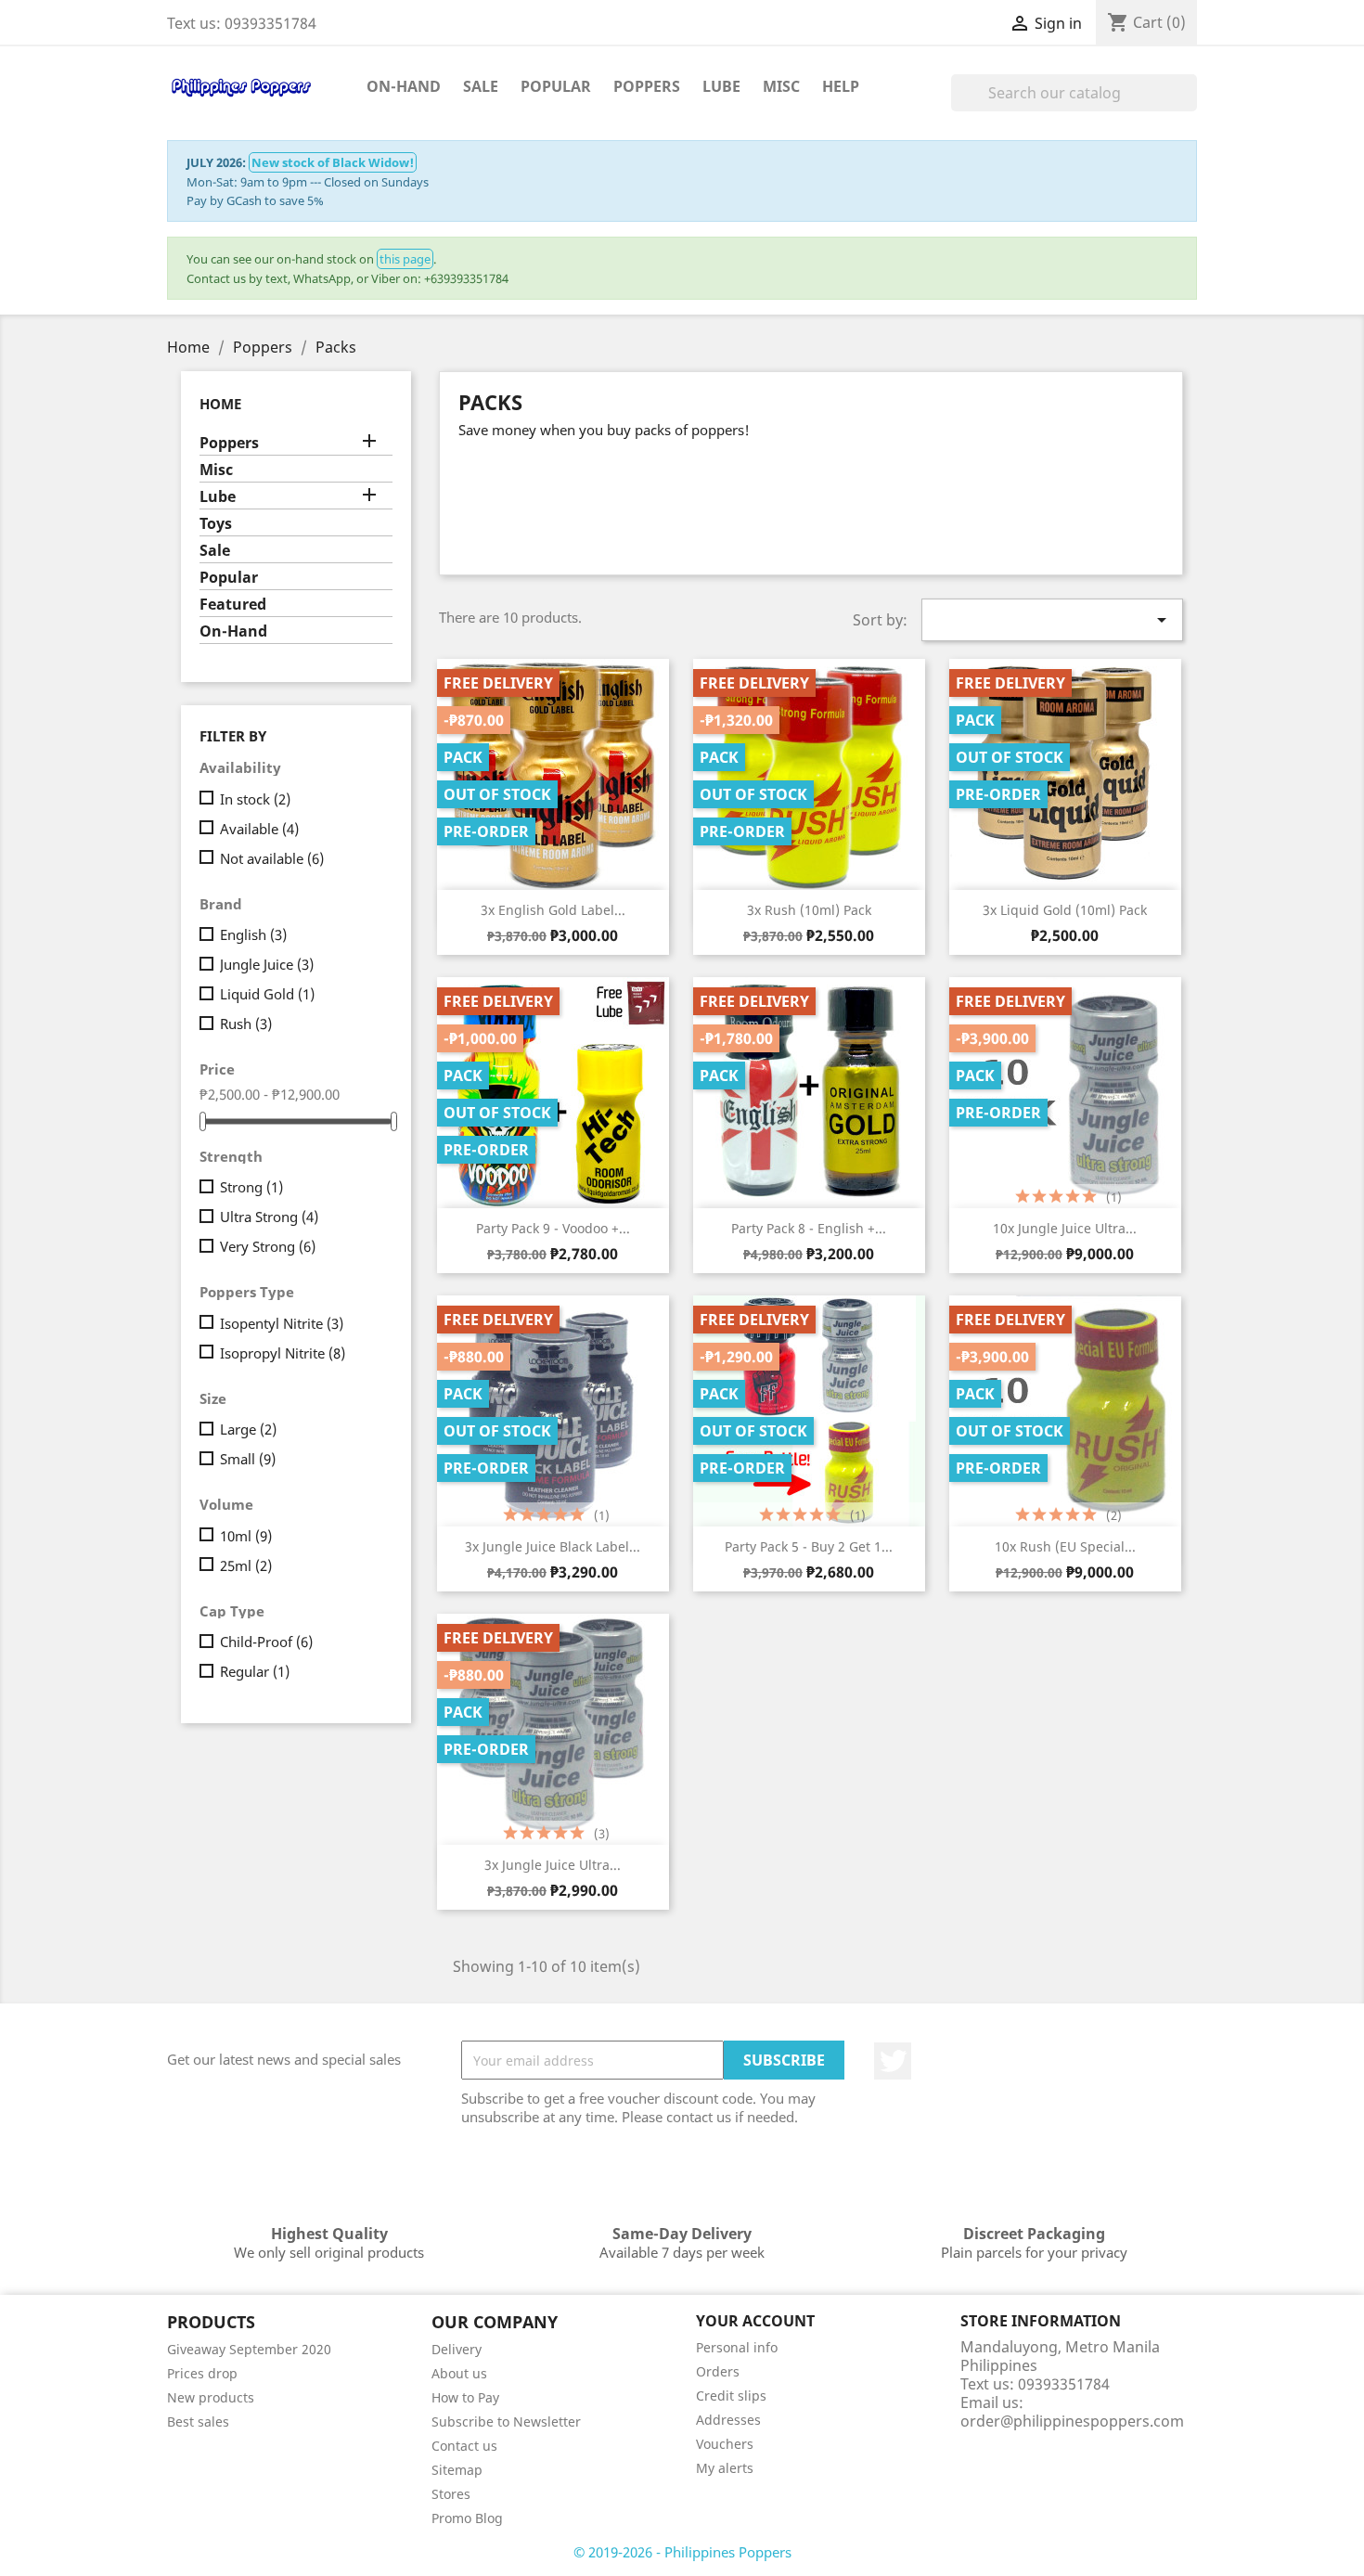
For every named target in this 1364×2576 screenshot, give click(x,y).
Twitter (893, 2061)
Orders (718, 2371)
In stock (255, 799)
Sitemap (457, 2470)
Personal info (737, 2347)
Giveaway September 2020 (249, 2349)
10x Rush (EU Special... (1065, 1546)
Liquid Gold (267, 994)
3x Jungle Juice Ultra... (553, 1865)
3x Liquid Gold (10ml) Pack (1065, 910)
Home (220, 404)
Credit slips (731, 2396)
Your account (755, 2322)
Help (841, 86)
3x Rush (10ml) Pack (809, 910)
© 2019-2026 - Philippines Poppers (682, 2552)
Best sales (198, 2421)
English (253, 934)
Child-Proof (266, 1642)
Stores (451, 2494)
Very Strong (268, 1246)
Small (248, 1459)
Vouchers (725, 2444)
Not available (272, 858)
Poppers (647, 86)
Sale (481, 86)
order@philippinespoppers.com (1072, 2421)
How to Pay (465, 2397)
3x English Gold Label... (553, 910)
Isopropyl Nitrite (283, 1353)
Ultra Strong (269, 1217)
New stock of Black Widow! (333, 162)
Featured (233, 605)
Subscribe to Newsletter (506, 2421)
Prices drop (202, 2373)
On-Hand (404, 86)
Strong (251, 1187)
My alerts (725, 2468)
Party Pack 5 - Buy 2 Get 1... (809, 1546)
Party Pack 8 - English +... (809, 1228)
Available (259, 829)
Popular (556, 86)
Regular (255, 1671)
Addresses (728, 2420)
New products (211, 2397)
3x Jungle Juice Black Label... (553, 1546)
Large (248, 1429)
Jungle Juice (267, 964)
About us (459, 2373)
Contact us (464, 2446)
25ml (246, 1565)
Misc (781, 86)
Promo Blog (467, 2518)
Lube (721, 86)
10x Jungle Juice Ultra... (1065, 1228)
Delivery (457, 2349)
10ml (246, 1536)
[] (1190, 106)
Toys (216, 524)
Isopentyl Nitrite (282, 1323)
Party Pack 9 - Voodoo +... (553, 1228)
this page (405, 259)
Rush (246, 1024)
